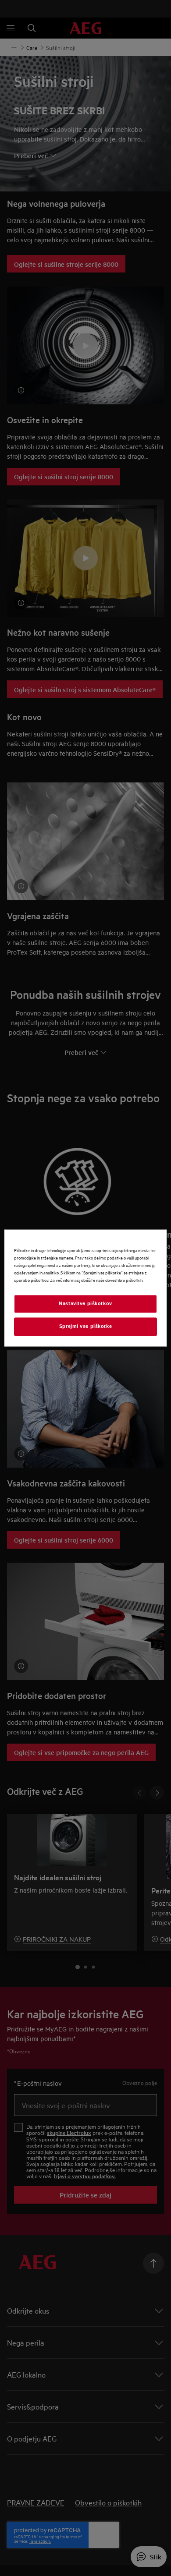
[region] (86, 1288)
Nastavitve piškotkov (85, 1304)
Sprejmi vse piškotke (85, 1327)
